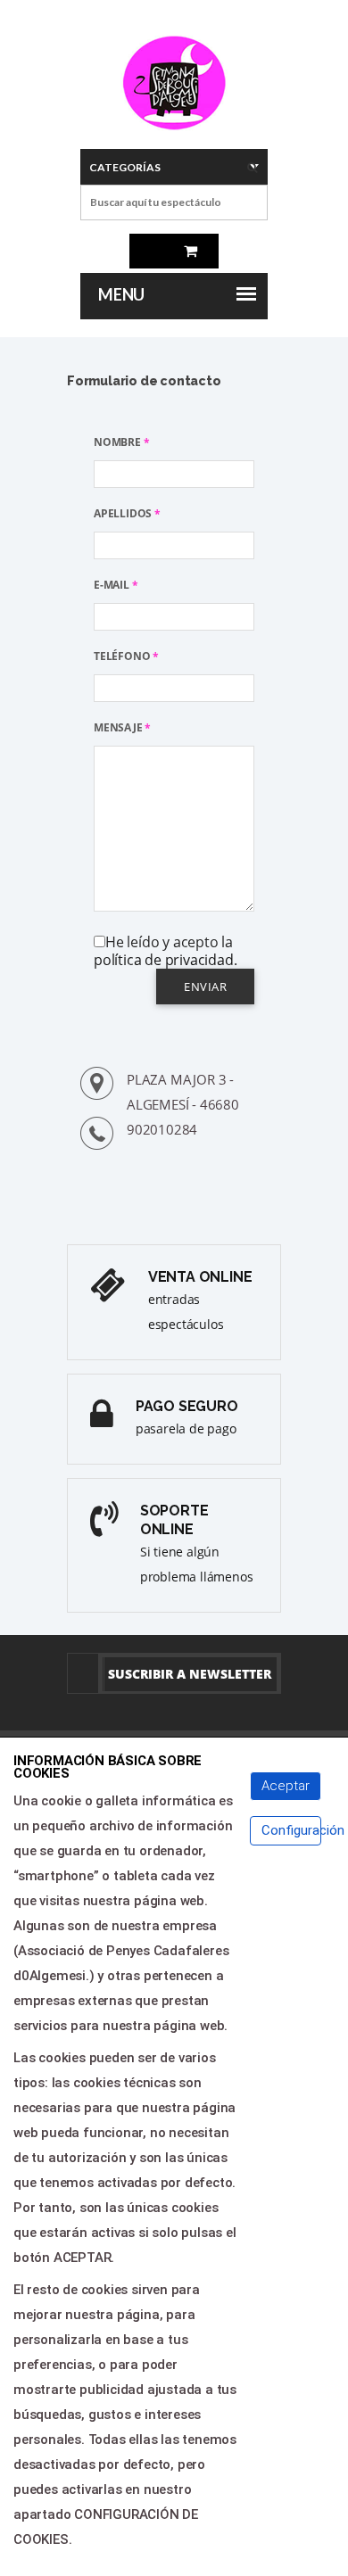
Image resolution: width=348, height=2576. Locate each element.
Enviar (205, 987)
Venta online (200, 1277)
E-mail (116, 585)
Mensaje (122, 727)
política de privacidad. (165, 960)
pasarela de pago (186, 1428)
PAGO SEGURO (187, 1406)
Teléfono (126, 656)
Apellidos (127, 513)
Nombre (121, 442)
